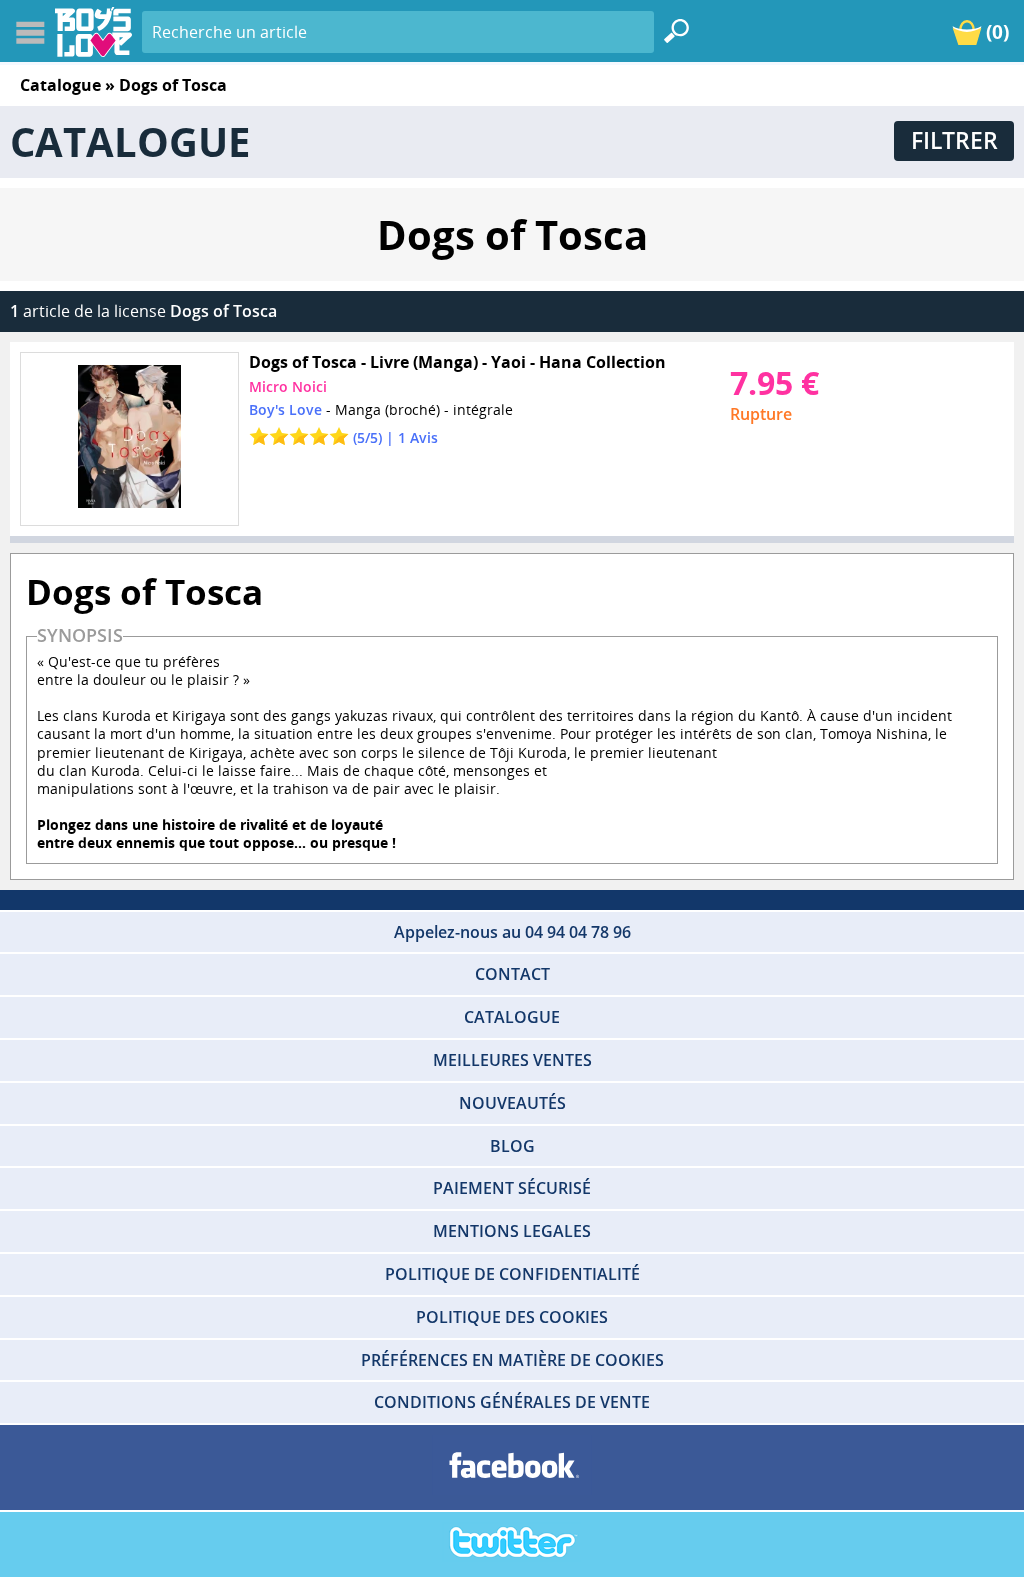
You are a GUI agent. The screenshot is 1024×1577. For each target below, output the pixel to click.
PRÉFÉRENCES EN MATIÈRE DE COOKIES (512, 1360)
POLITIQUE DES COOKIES (512, 1317)
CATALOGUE (512, 1017)
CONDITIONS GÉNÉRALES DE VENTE (512, 1402)
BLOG (512, 1146)
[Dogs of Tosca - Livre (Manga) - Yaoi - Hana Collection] (129, 439)
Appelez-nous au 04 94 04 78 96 (512, 932)
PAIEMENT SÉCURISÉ (512, 1188)
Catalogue (60, 85)
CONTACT (512, 974)
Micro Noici (288, 386)
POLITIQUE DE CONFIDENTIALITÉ (512, 1274)
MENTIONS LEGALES (512, 1231)
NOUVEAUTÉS (512, 1103)
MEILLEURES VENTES (512, 1060)
